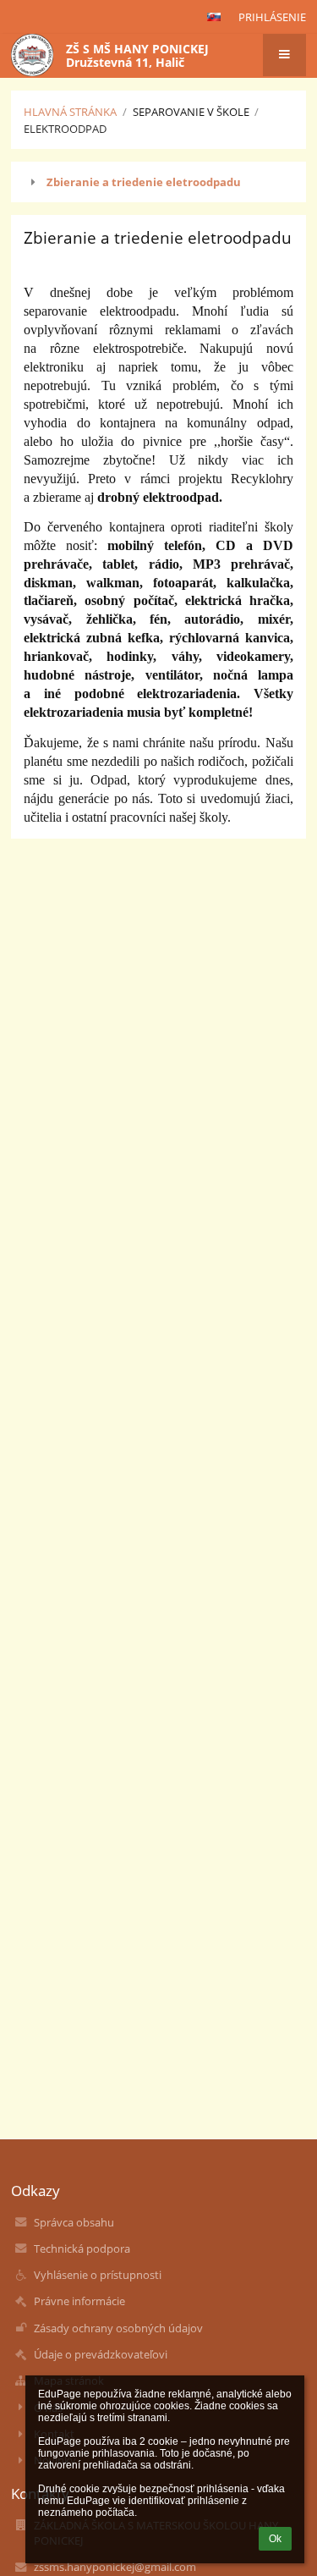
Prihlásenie (272, 17)
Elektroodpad (65, 129)
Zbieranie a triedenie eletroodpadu (144, 182)
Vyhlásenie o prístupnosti (98, 2275)
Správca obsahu (74, 2222)
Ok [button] (275, 2539)
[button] (214, 17)
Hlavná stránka (70, 112)
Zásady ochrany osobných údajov (118, 2328)
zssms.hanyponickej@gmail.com (115, 2567)
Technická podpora (82, 2248)
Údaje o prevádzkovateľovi (101, 2354)
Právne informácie (79, 2301)
